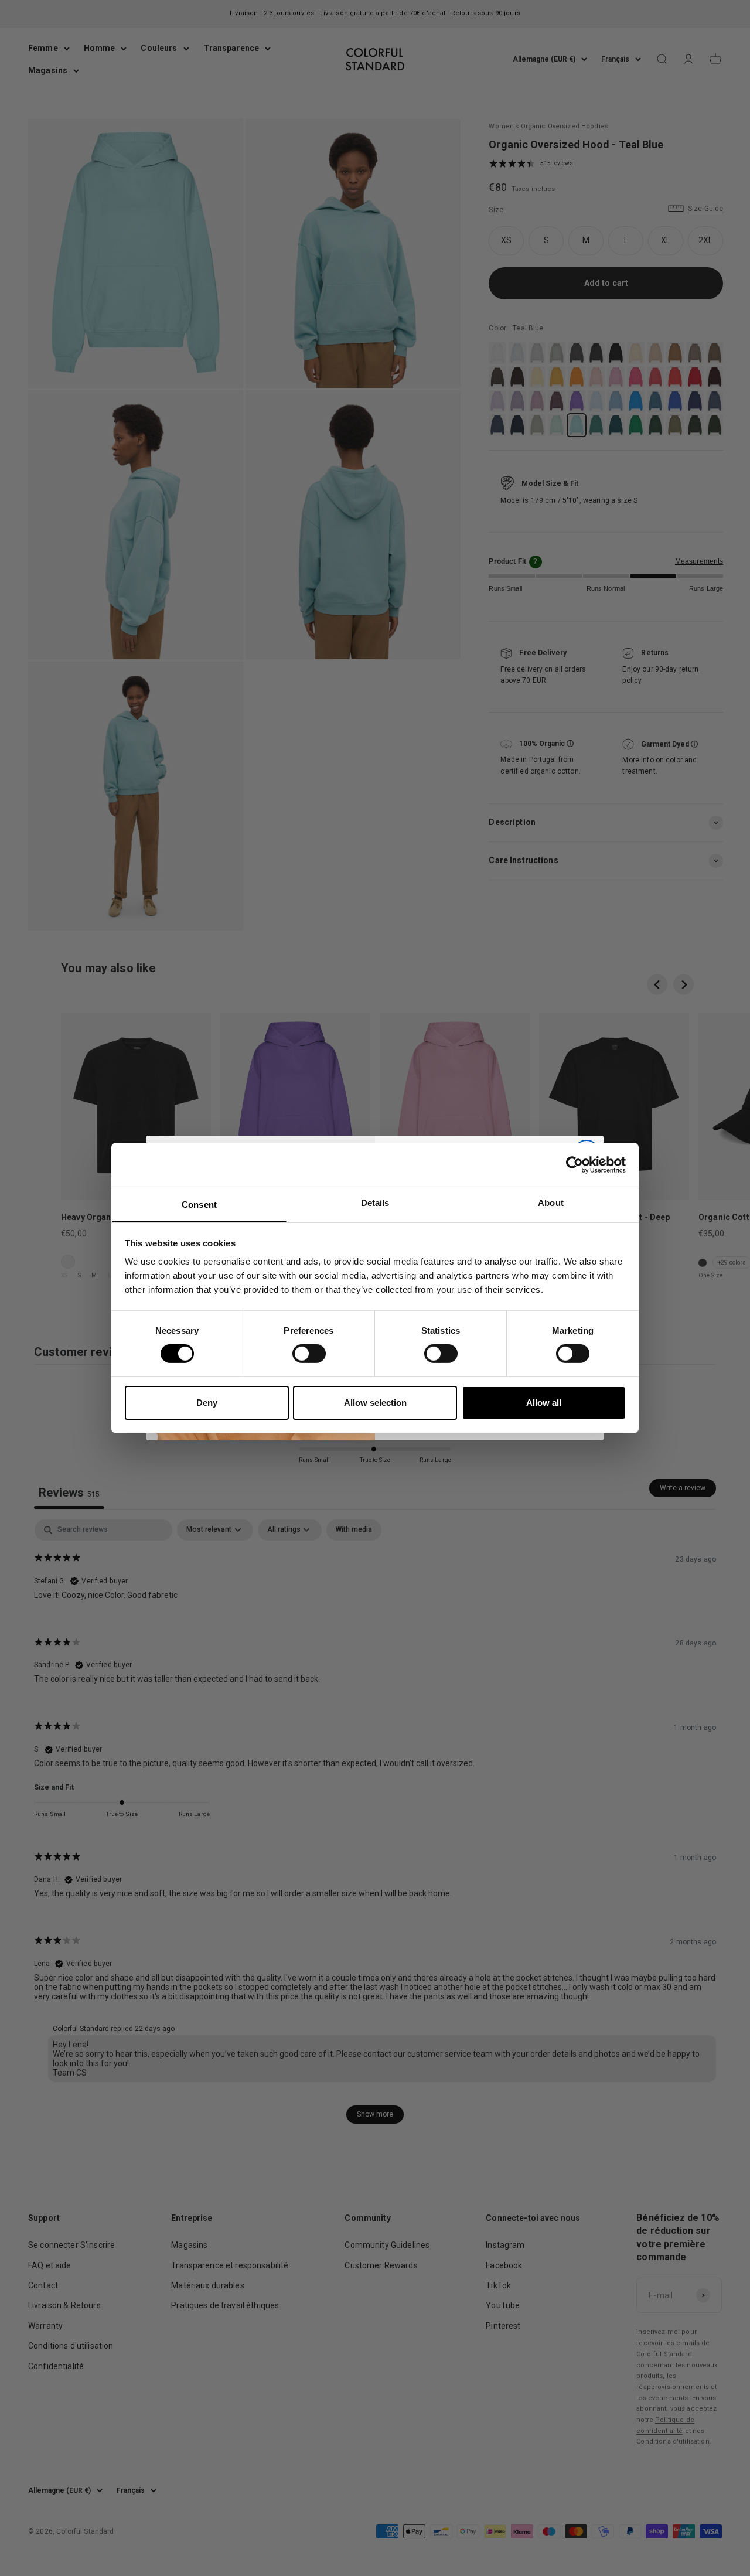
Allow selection (375, 1403)
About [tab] (551, 1203)
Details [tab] (375, 1203)
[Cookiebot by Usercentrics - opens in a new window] (575, 1164)
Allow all (544, 1403)
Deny (207, 1403)
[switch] (309, 1354)
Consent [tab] (199, 1204)
